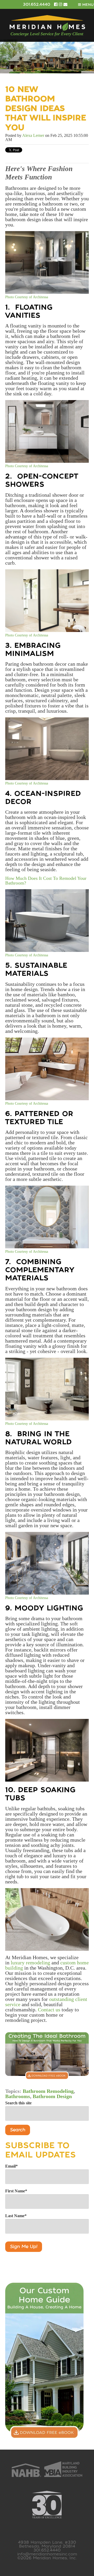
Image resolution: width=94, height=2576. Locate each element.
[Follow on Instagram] (61, 4)
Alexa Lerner (33, 135)
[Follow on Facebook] (56, 4)
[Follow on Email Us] (65, 4)
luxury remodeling (30, 1963)
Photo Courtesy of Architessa (27, 297)
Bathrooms (18, 2096)
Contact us (49, 2010)
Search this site (18, 2103)
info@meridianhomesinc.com (47, 2554)
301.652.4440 (37, 4)
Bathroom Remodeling (48, 2091)
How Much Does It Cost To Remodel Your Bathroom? (46, 881)
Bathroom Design (52, 2096)
